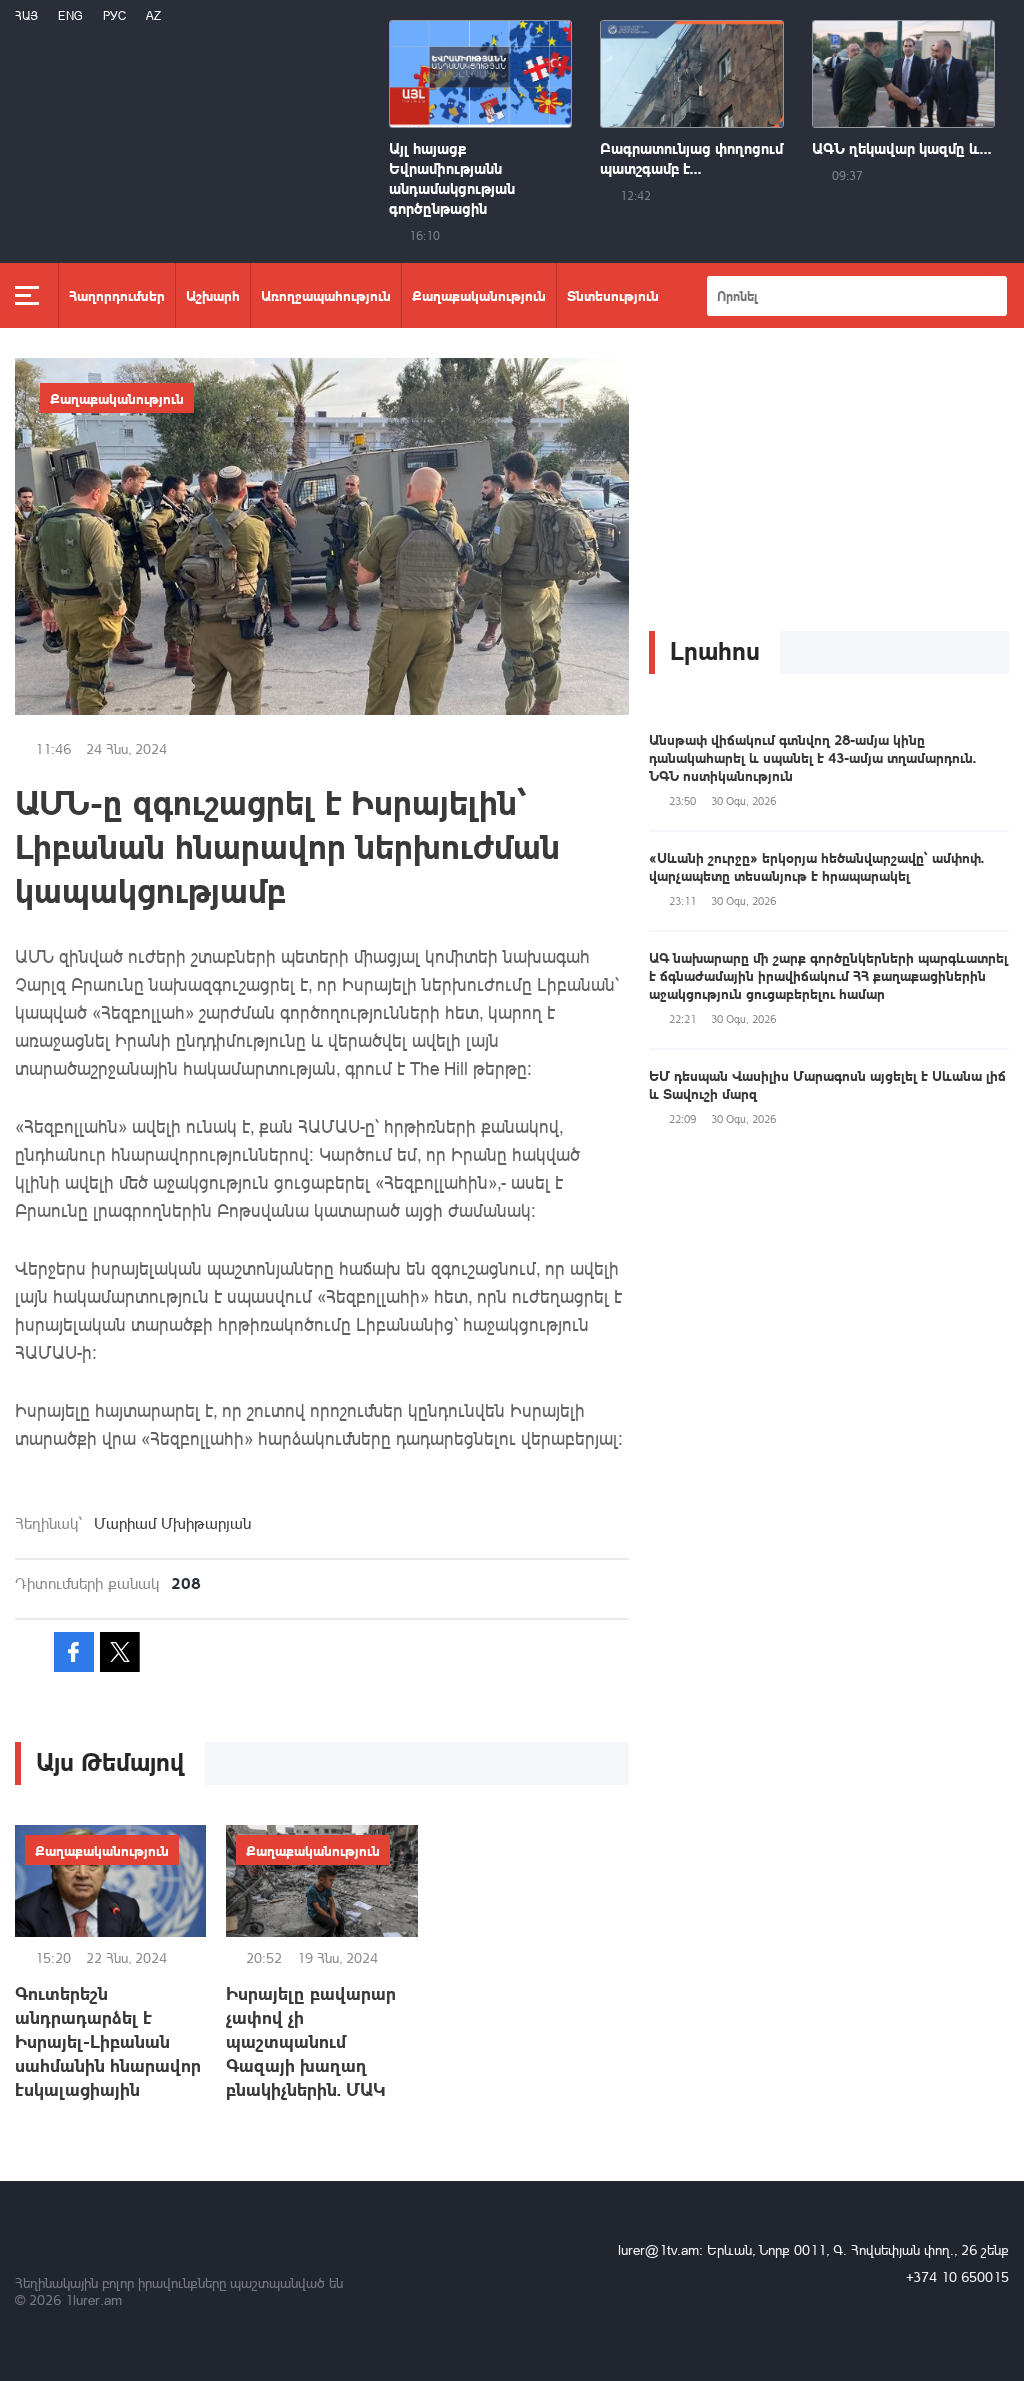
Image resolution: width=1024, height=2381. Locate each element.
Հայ (26, 15)
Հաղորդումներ (117, 295)
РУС (114, 15)
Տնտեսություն (613, 295)
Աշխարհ (213, 295)
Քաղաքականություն (479, 295)
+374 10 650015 (957, 2276)
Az (153, 15)
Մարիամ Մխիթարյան (172, 1523)
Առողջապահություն (326, 295)
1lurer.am (93, 2299)
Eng (70, 15)
